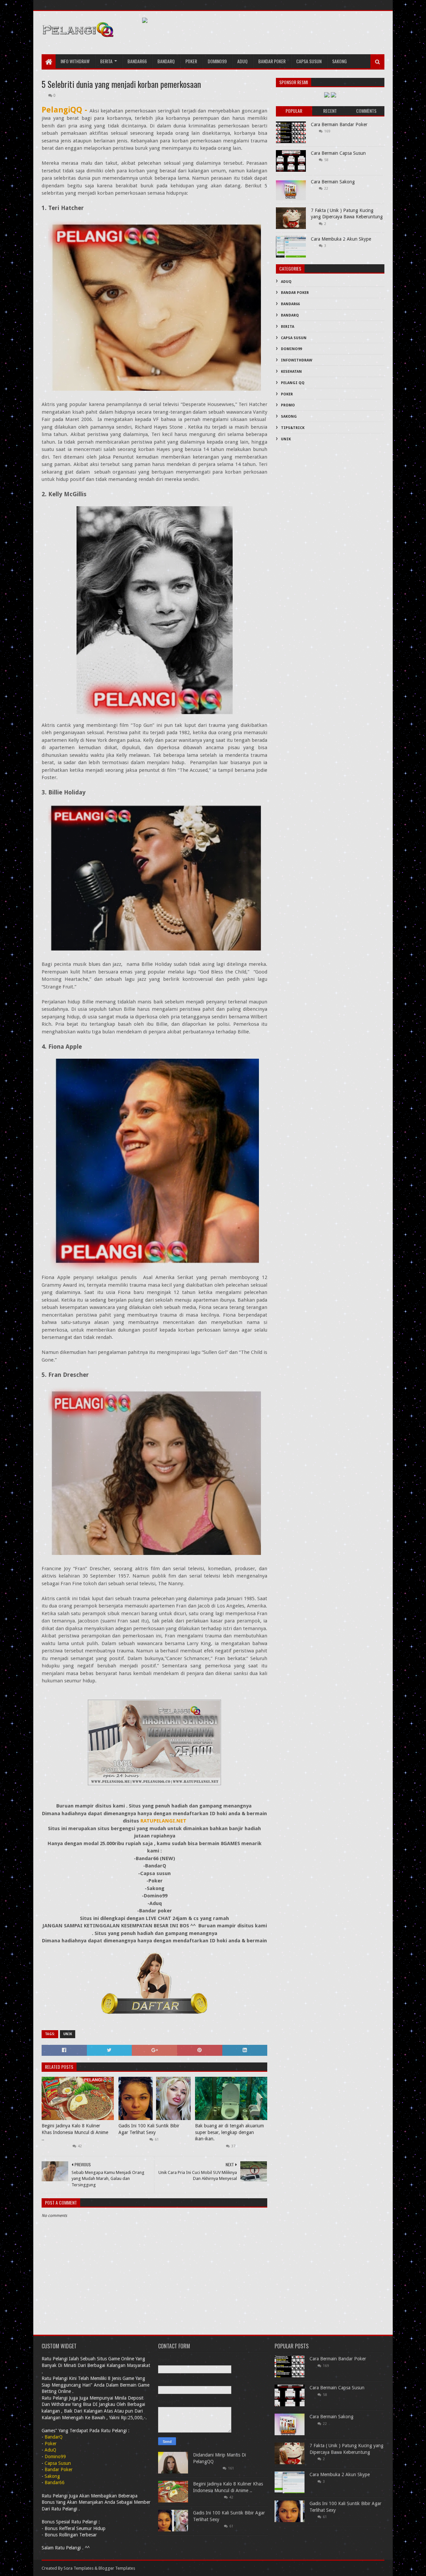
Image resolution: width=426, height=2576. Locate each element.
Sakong (339, 61)
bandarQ (166, 61)
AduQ (242, 61)
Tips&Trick (293, 428)
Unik (68, 2034)
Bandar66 (137, 61)
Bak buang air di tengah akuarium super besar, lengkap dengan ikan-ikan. (229, 2132)
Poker (191, 61)
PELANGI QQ (293, 383)
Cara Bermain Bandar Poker (339, 124)
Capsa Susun (309, 61)
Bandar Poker (272, 61)
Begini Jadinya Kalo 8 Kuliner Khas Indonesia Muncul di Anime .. (75, 2132)
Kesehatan (291, 372)
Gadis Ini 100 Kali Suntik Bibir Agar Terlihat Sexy (149, 2129)
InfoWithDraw (297, 360)
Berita (106, 61)
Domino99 (217, 61)
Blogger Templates (117, 2568)
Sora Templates (79, 2568)
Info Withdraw (75, 61)
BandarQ (290, 315)
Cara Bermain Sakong (333, 182)
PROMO (288, 405)
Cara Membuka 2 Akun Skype (341, 239)
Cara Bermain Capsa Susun (338, 153)
